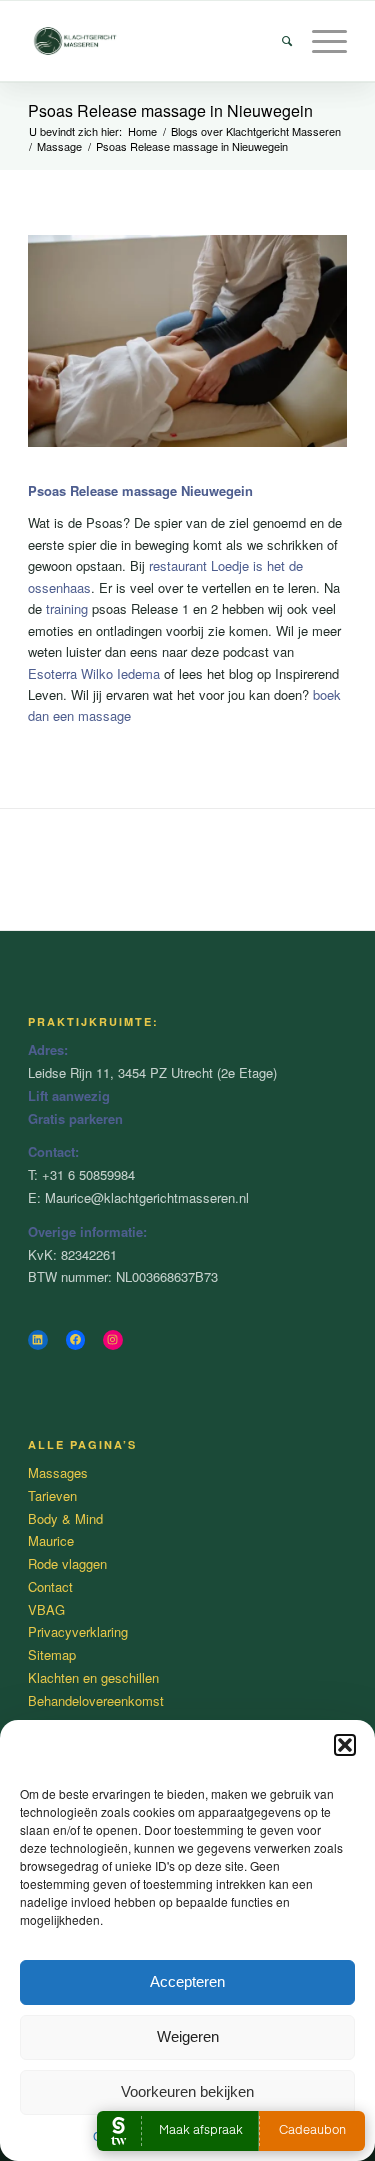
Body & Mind (65, 1518)
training (67, 608)
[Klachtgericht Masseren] (155, 41)
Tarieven (52, 1495)
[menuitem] (277, 41)
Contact (50, 1586)
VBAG (46, 1609)
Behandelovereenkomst (96, 1700)
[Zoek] (277, 41)
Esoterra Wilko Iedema (94, 673)
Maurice (51, 1540)
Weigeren (188, 2036)
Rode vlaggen (67, 1563)
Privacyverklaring (78, 1631)
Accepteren (187, 1981)
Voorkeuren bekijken (187, 2091)
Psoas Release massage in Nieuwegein (170, 110)
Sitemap (52, 1654)
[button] (345, 1745)
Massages (58, 1472)
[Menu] (319, 41)
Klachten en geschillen (93, 1677)
